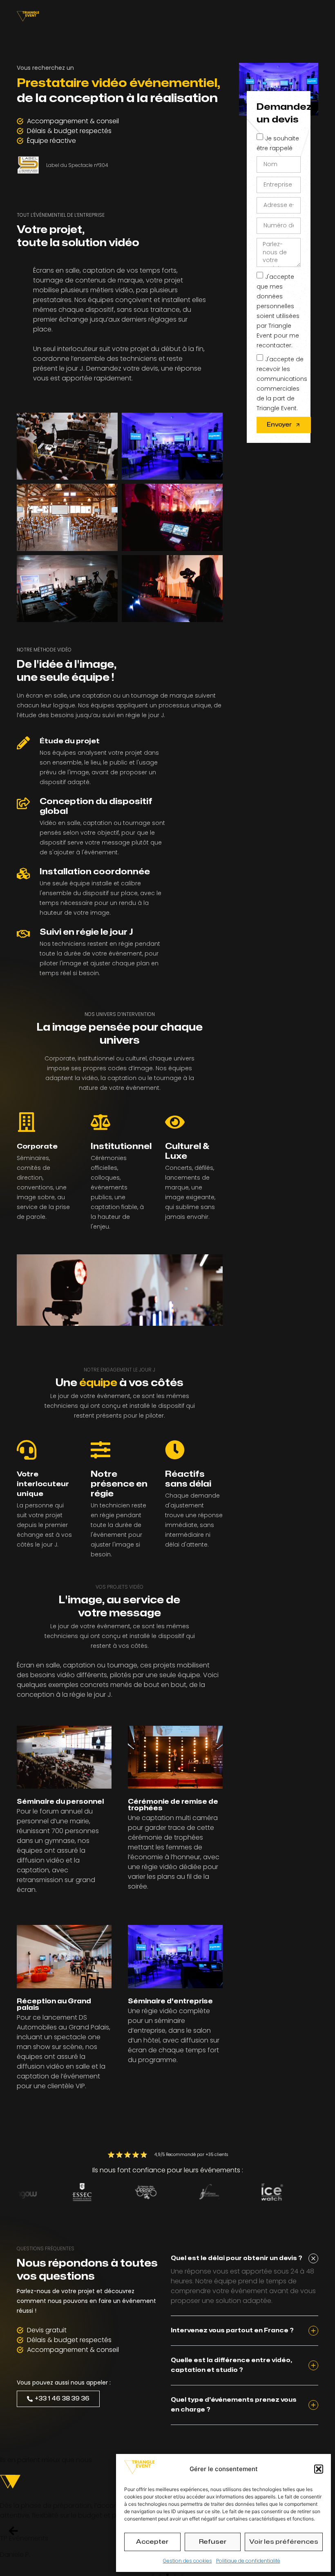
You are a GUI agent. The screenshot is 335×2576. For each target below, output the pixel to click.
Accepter (152, 2542)
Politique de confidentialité (248, 2561)
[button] (319, 2469)
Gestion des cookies (188, 2561)
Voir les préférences (284, 2542)
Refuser (213, 2542)
